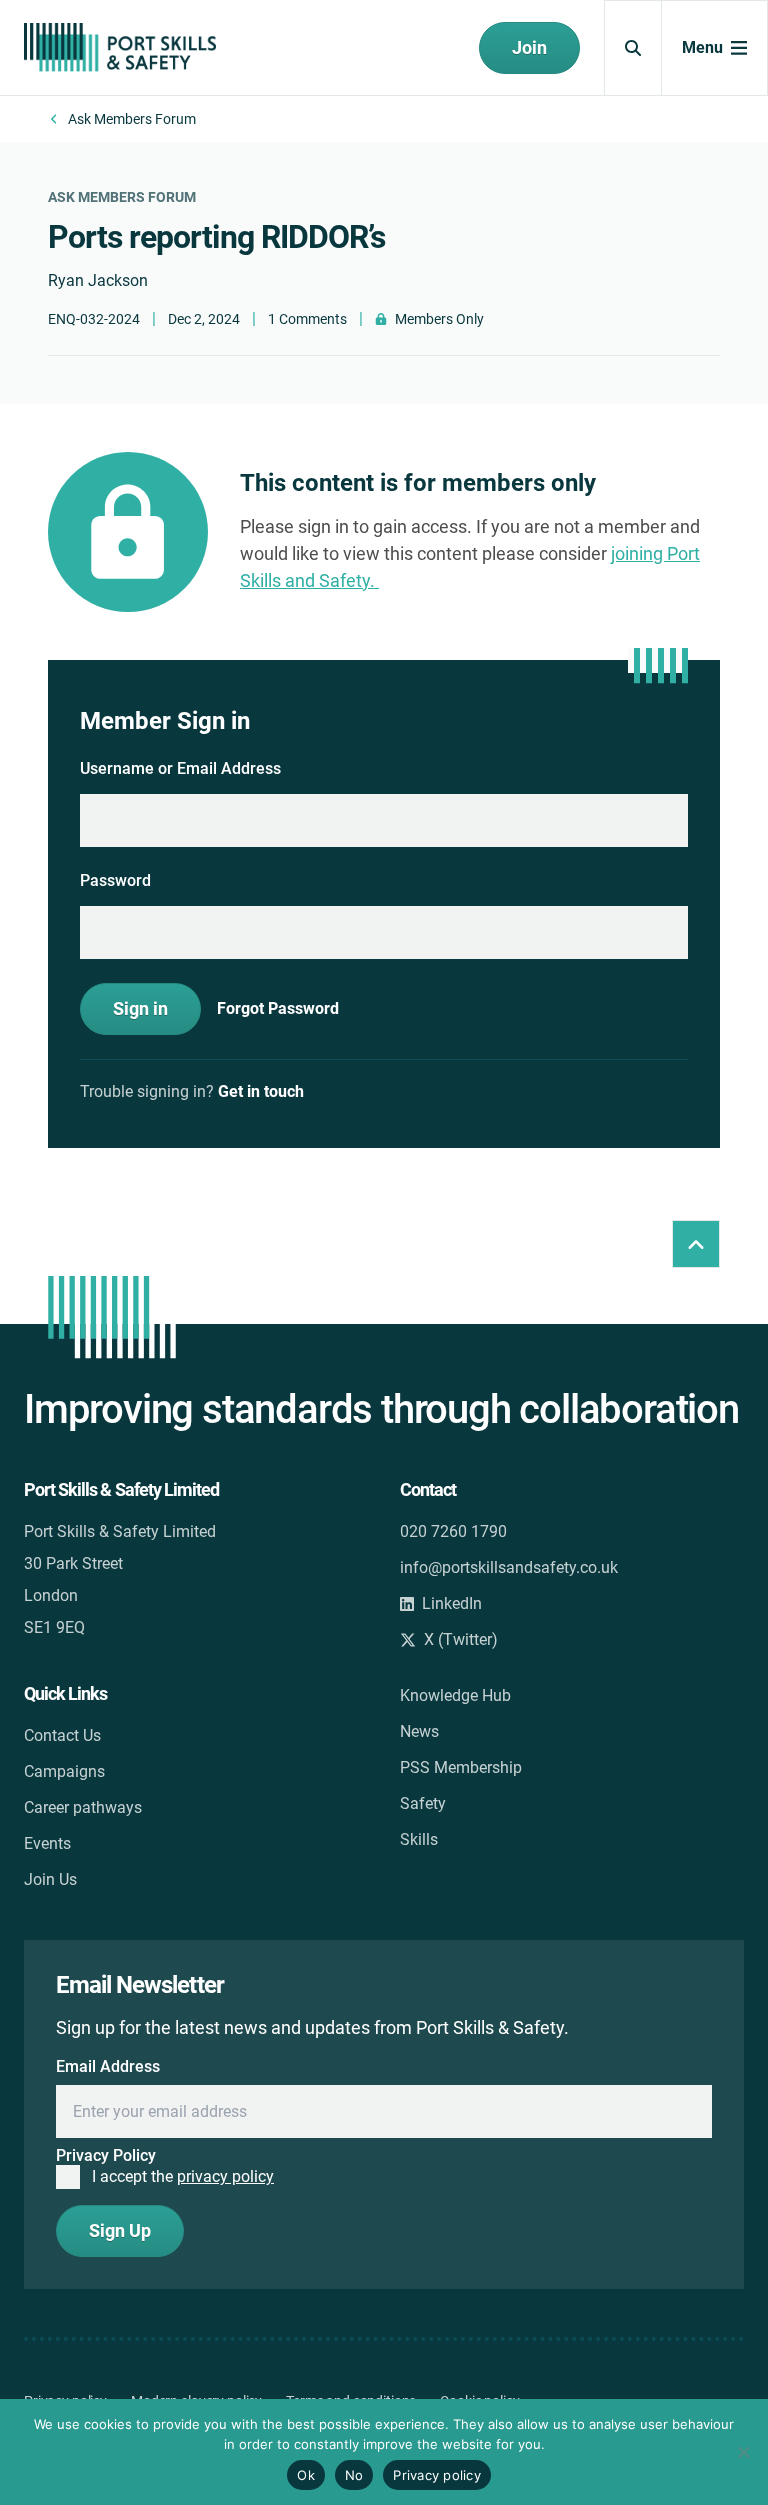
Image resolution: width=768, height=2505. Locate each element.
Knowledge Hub (455, 1695)
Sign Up (120, 2230)
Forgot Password (278, 1009)
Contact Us (62, 1735)
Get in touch (261, 1091)
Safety (423, 1803)
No (354, 2475)
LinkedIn (452, 1603)
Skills (419, 1839)
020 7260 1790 (453, 1531)
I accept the (183, 2176)
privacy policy (225, 2176)
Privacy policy (437, 2475)
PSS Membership (461, 1767)
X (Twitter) (461, 1639)
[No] (743, 2452)
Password (115, 880)
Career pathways (83, 1807)
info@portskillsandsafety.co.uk (509, 1567)
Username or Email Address (180, 768)
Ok (306, 2475)
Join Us (50, 1879)
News (419, 1731)
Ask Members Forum (132, 119)
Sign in (140, 1008)
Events (47, 1843)
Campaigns (64, 1771)
